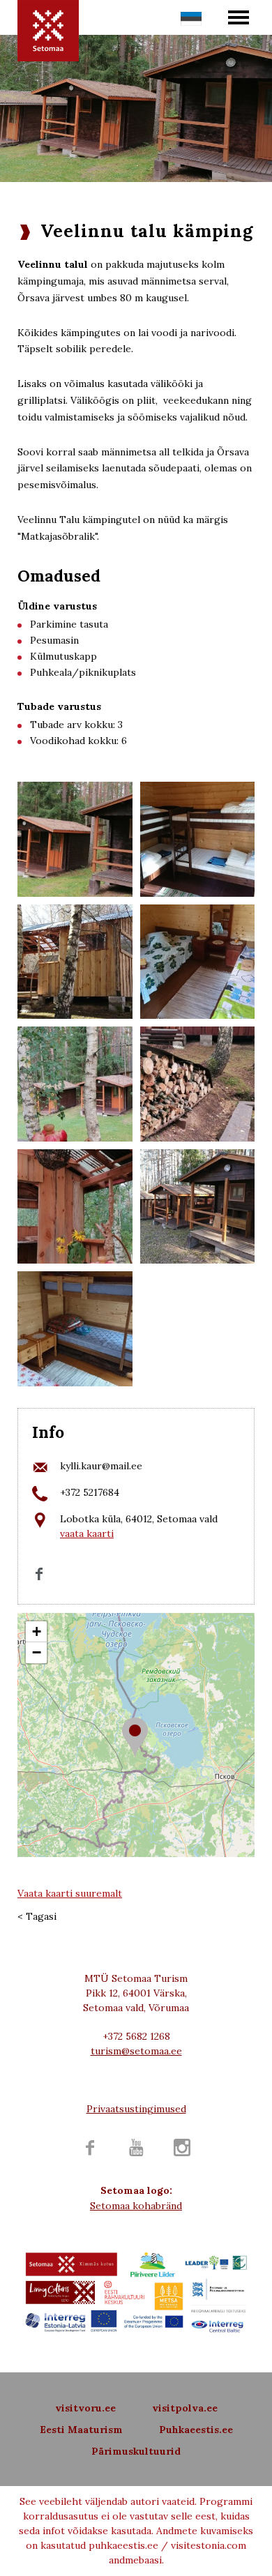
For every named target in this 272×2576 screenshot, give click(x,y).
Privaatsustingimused (136, 2109)
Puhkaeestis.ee (196, 2430)
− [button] (37, 1652)
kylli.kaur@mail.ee (101, 1466)
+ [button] (37, 1631)
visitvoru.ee (85, 2408)
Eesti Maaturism (81, 2430)
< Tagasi (37, 1916)
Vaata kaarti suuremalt (70, 1893)
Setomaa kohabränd (136, 2206)
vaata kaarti (87, 1533)
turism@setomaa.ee (136, 2051)
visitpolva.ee (185, 2408)
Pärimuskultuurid (136, 2451)
